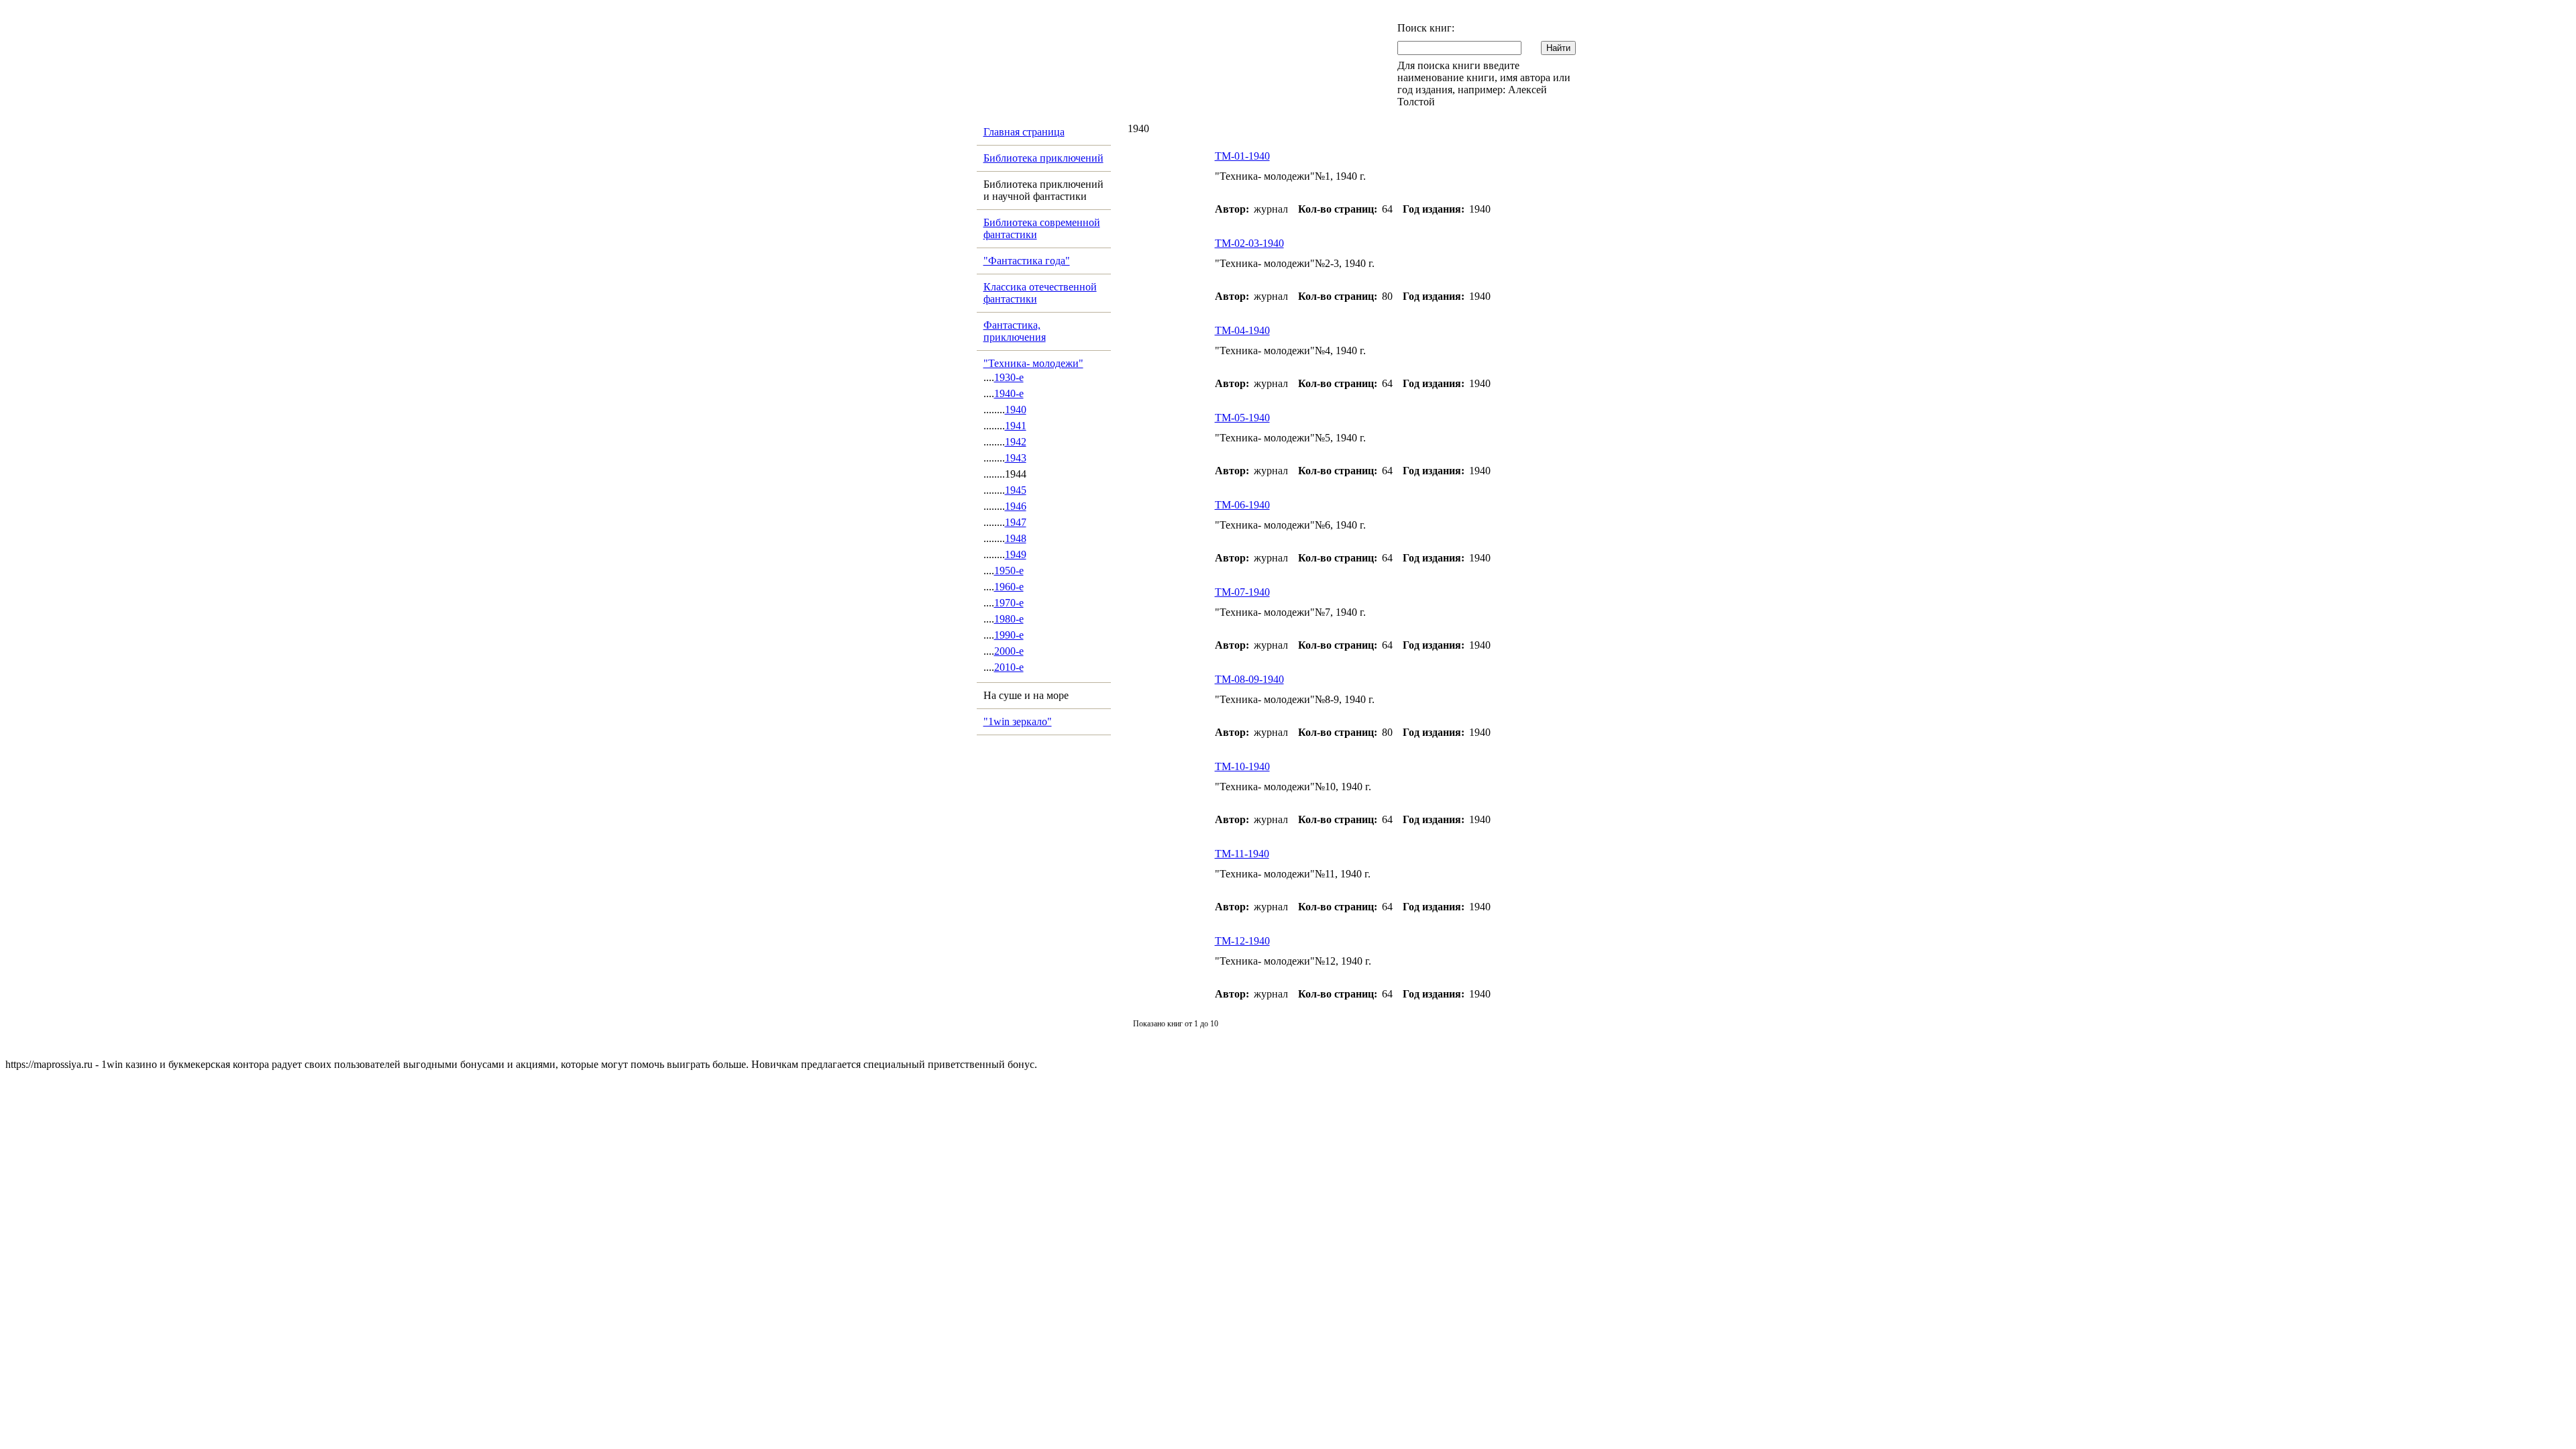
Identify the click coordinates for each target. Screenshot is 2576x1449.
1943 (1016, 458)
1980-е (1009, 619)
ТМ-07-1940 (1242, 592)
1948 (1016, 538)
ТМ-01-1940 (1242, 156)
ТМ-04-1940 (1242, 330)
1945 (1016, 490)
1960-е (1009, 587)
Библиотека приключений (1043, 158)
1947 (1016, 522)
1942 (1016, 442)
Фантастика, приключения (1015, 331)
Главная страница (1024, 132)
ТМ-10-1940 (1242, 766)
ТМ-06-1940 (1242, 505)
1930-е (1009, 377)
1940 (1016, 410)
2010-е (1009, 667)
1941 (1016, 426)
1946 (1016, 506)
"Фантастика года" (1027, 261)
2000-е (1009, 651)
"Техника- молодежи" (1033, 363)
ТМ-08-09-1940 (1249, 679)
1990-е (1009, 635)
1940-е (1009, 393)
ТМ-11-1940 (1242, 854)
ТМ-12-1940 (1242, 941)
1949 (1016, 554)
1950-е (1009, 571)
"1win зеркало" (1018, 721)
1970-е (1009, 603)
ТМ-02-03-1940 (1249, 243)
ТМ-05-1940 (1242, 418)
